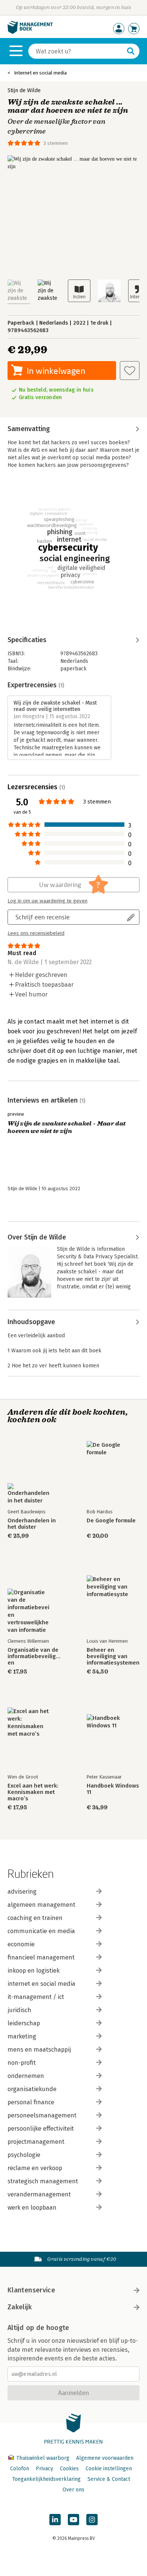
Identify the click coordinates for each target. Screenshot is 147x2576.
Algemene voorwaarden (105, 2458)
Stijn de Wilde (24, 90)
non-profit (22, 2063)
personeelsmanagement (42, 2115)
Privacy (44, 2469)
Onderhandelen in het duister (32, 1524)
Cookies (69, 2469)
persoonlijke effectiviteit (41, 2129)
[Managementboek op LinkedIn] (55, 2520)
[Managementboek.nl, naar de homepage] (30, 32)
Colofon (20, 2469)
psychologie (24, 2155)
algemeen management (41, 1905)
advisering (22, 1892)
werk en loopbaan (32, 2208)
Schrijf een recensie (43, 917)
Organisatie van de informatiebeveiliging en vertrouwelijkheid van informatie (34, 1656)
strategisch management (43, 2181)
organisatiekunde (32, 2089)
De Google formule (111, 1521)
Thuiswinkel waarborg (43, 2458)
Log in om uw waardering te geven (47, 901)
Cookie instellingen (109, 2469)
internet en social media (41, 1984)
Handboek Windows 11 (113, 1789)
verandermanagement (39, 2194)
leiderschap (24, 2023)
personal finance (31, 2102)
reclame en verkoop (35, 2168)
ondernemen (26, 2076)
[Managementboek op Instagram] (92, 2520)
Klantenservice (31, 2290)
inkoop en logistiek (34, 1971)
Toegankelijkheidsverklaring (46, 2479)
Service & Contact (109, 2479)
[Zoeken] (131, 51)
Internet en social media (40, 73)
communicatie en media (41, 1931)
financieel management (41, 1957)
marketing (22, 2036)
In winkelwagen (56, 371)
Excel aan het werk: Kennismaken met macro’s (33, 1792)
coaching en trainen (35, 1918)
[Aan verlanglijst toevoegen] (130, 371)
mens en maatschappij (39, 2050)
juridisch (19, 2010)
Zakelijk (20, 2307)
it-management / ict (36, 1997)
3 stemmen (56, 143)
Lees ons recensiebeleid (36, 933)
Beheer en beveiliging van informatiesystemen (113, 1656)
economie (21, 1944)
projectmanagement (36, 2142)
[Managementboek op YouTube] (73, 2520)
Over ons (73, 2490)
